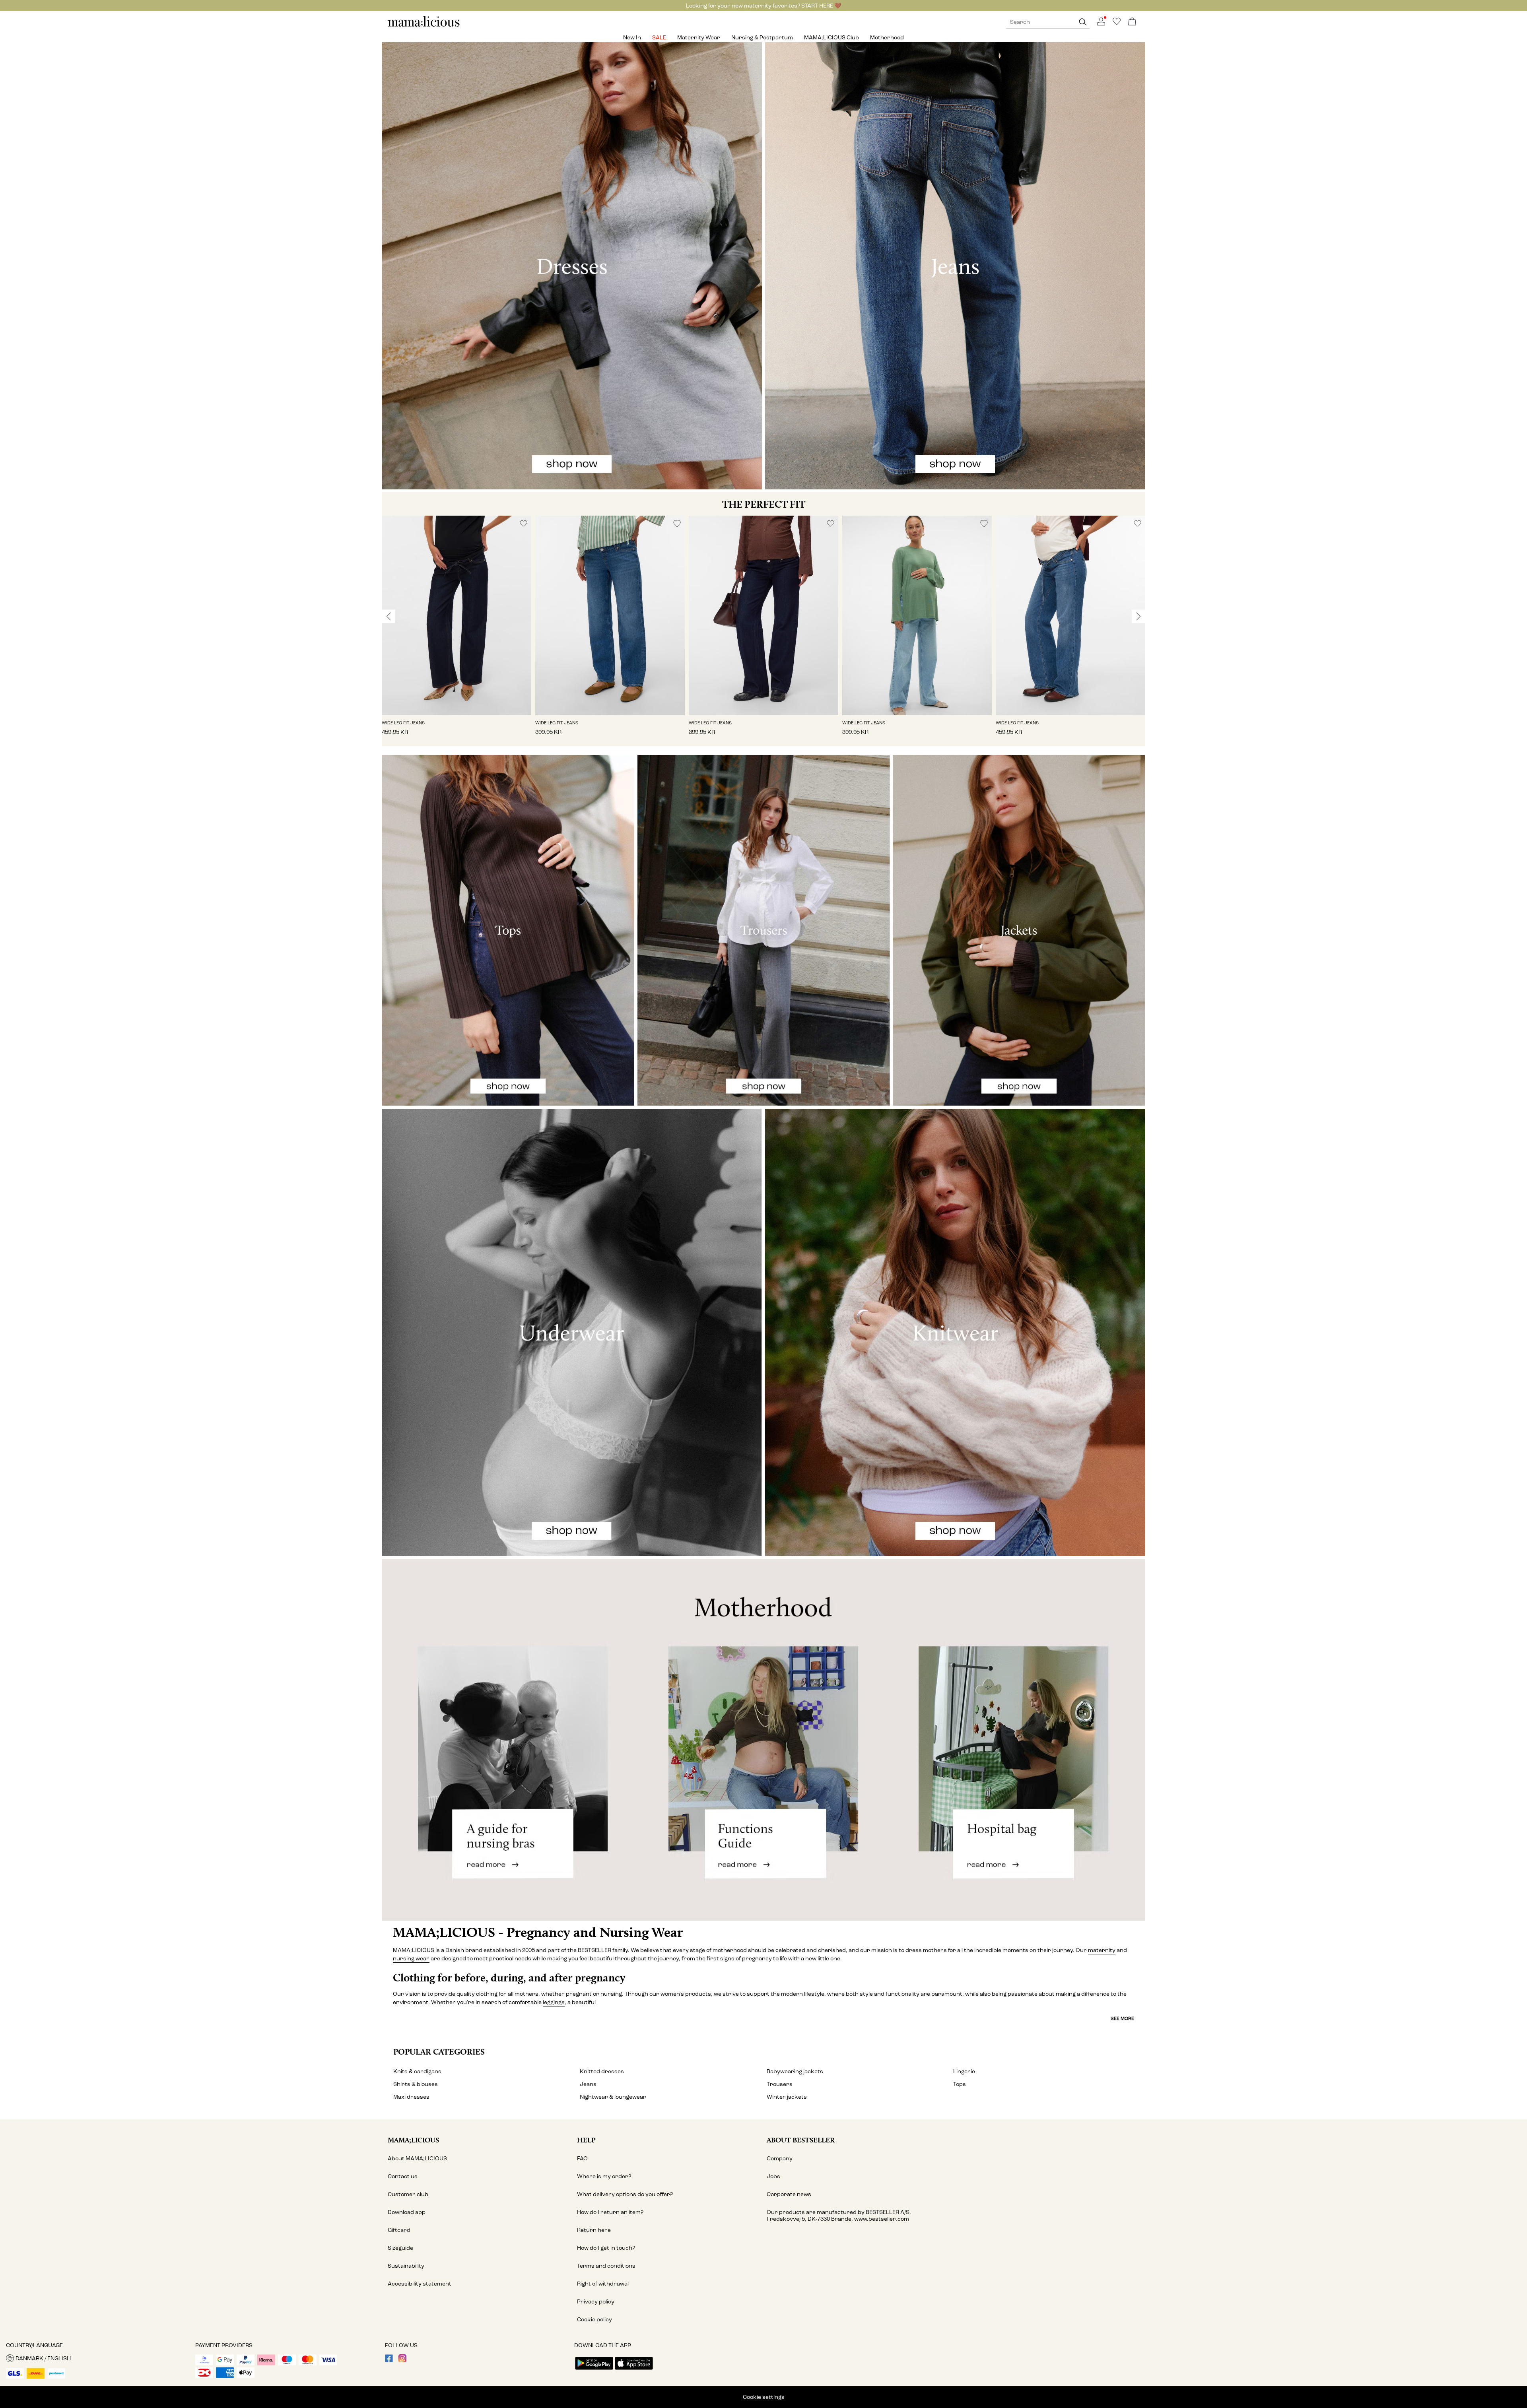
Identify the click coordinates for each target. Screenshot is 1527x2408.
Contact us (403, 2176)
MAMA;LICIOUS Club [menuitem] (831, 38)
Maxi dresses (411, 2097)
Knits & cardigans (417, 2071)
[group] (457, 631)
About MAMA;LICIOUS (417, 2159)
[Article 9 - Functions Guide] (763, 1740)
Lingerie (964, 2071)
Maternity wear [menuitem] (699, 38)
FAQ (582, 2159)
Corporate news (789, 2194)
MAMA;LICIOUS (413, 2140)
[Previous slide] (389, 616)
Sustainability (406, 2266)
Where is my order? (604, 2176)
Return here (594, 2230)
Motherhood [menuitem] (887, 38)
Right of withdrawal (603, 2284)
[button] (457, 615)
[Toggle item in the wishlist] (524, 524)
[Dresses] (572, 266)
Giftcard (399, 2230)
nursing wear (411, 1959)
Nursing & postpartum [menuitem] (762, 38)
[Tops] (508, 930)
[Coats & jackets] (1019, 930)
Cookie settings (764, 2397)
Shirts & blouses (416, 2084)
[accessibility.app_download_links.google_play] (594, 2370)
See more (1122, 2018)
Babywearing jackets (795, 2071)
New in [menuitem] (632, 38)
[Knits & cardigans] (955, 1332)
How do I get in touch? (606, 2248)
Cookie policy (594, 2320)
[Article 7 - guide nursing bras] (509, 1740)
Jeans (588, 2084)
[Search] (1083, 22)
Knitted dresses (602, 2071)
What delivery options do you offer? (625, 2194)
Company (780, 2159)
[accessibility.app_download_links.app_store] (634, 2370)
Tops (960, 2084)
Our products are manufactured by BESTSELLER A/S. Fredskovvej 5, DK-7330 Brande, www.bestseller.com (839, 2216)
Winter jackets (787, 2097)
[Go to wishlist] (1117, 24)
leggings (554, 2002)
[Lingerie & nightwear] (572, 1332)
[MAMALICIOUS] (424, 26)
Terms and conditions (606, 2266)
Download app (407, 2212)
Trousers (780, 2084)
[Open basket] (1132, 22)
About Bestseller (801, 2140)
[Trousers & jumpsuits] (764, 930)
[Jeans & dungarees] (955, 266)
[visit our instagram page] (402, 2360)
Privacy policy (596, 2302)
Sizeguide (400, 2248)
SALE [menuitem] (659, 38)
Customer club (408, 2194)
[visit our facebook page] (389, 2360)
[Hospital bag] (1018, 1740)
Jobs (773, 2176)
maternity (1102, 1950)
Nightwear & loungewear (613, 2097)
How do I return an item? (610, 2212)
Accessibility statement (420, 2284)
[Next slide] (1138, 616)
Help (586, 2140)
